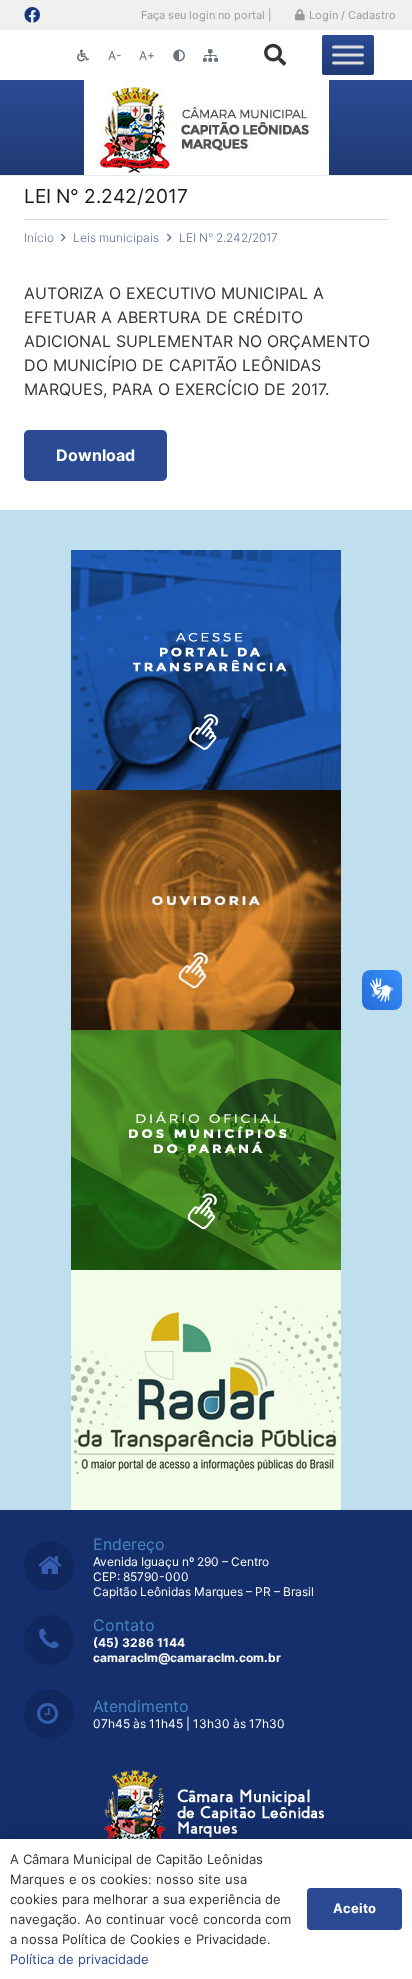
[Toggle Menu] (348, 54)
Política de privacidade (79, 1959)
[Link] (206, 127)
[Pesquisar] (275, 55)
